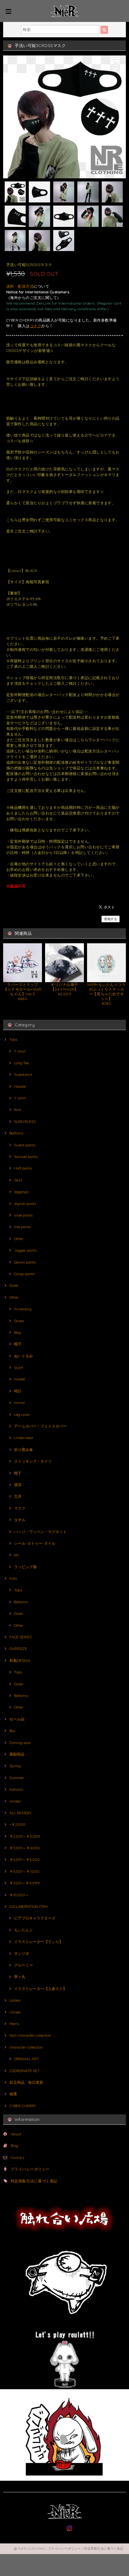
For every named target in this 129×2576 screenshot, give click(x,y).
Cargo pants (24, 1274)
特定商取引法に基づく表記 (34, 2181)
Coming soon (20, 1743)
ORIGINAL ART (26, 2059)
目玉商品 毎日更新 (26, 2082)
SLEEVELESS (25, 1121)
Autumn (16, 1789)
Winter (15, 1801)
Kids (13, 1578)
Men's (14, 2024)
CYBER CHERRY (23, 2106)
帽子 (18, 1344)
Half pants (23, 1168)
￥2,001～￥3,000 (25, 1836)
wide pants (23, 1215)
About (16, 2134)
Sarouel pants (26, 1157)
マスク (20, 1508)
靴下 (18, 1473)
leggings (21, 1192)
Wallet (20, 1379)
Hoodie (20, 1086)
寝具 (18, 1485)
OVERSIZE (18, 1649)
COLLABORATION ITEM (28, 1906)
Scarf (19, 1367)
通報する (111, 919)
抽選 (13, 2094)
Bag (17, 1332)
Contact (18, 2157)
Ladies (15, 2000)
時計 (18, 1391)
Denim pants (25, 1262)
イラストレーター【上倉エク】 (40, 1989)
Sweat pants (25, 1145)
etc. (17, 1555)
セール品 (17, 1719)
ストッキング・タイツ (33, 1461)
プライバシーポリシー (30, 2169)
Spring (15, 1766)
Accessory (23, 1309)
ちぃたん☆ (23, 1930)
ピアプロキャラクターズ (35, 1918)
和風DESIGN (20, 1660)
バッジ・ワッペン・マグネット (40, 1532)
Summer (17, 1778)
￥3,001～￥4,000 (25, 1848)
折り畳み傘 (23, 1450)
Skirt (18, 1180)
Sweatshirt (23, 1074)
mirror (20, 1403)
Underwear (24, 1438)
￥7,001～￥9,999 (25, 1883)
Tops (13, 1039)
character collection (26, 2047)
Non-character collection (30, 2035)
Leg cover (22, 1414)
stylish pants (25, 1204)
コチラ (36, 326)
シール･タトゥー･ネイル (35, 1543)
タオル (20, 1520)
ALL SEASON (20, 1813)
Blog (15, 2146)
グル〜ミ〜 (23, 1965)
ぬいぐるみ (23, 1356)
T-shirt (20, 1051)
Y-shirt (20, 1098)
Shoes (19, 1321)
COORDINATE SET (24, 2071)
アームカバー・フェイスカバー (40, 1426)
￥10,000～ (19, 1895)
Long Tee (21, 1063)
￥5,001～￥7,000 (24, 1871)
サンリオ (22, 1953)
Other (19, 1239)
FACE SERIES (21, 1637)
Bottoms (16, 1133)
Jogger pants (25, 1250)
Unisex (15, 2012)
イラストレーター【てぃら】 (39, 1942)
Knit (18, 1110)
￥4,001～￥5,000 (25, 1859)
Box (12, 1731)
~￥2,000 (17, 1824)
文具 (18, 1496)
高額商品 (17, 1754)
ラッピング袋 (25, 1567)
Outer (14, 1285)
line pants (22, 1227)
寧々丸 (20, 1977)
